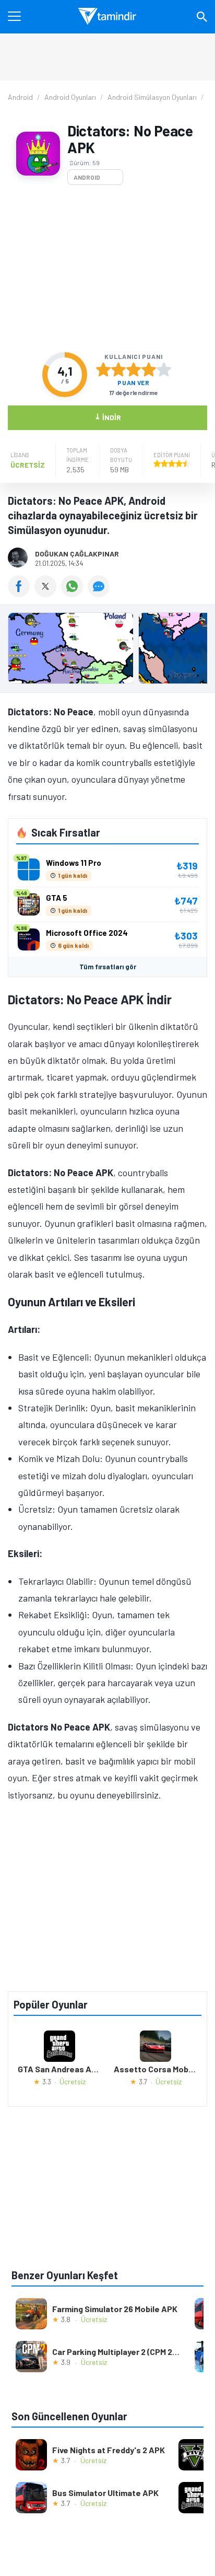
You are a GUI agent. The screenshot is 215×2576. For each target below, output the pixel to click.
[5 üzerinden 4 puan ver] (149, 369)
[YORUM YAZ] (100, 594)
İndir (108, 417)
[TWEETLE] (48, 594)
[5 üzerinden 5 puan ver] (164, 369)
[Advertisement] (107, 269)
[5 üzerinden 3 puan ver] (134, 369)
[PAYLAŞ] (21, 594)
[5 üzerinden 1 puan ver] (103, 369)
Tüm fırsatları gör (108, 967)
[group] (107, 651)
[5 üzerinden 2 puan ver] (118, 369)
